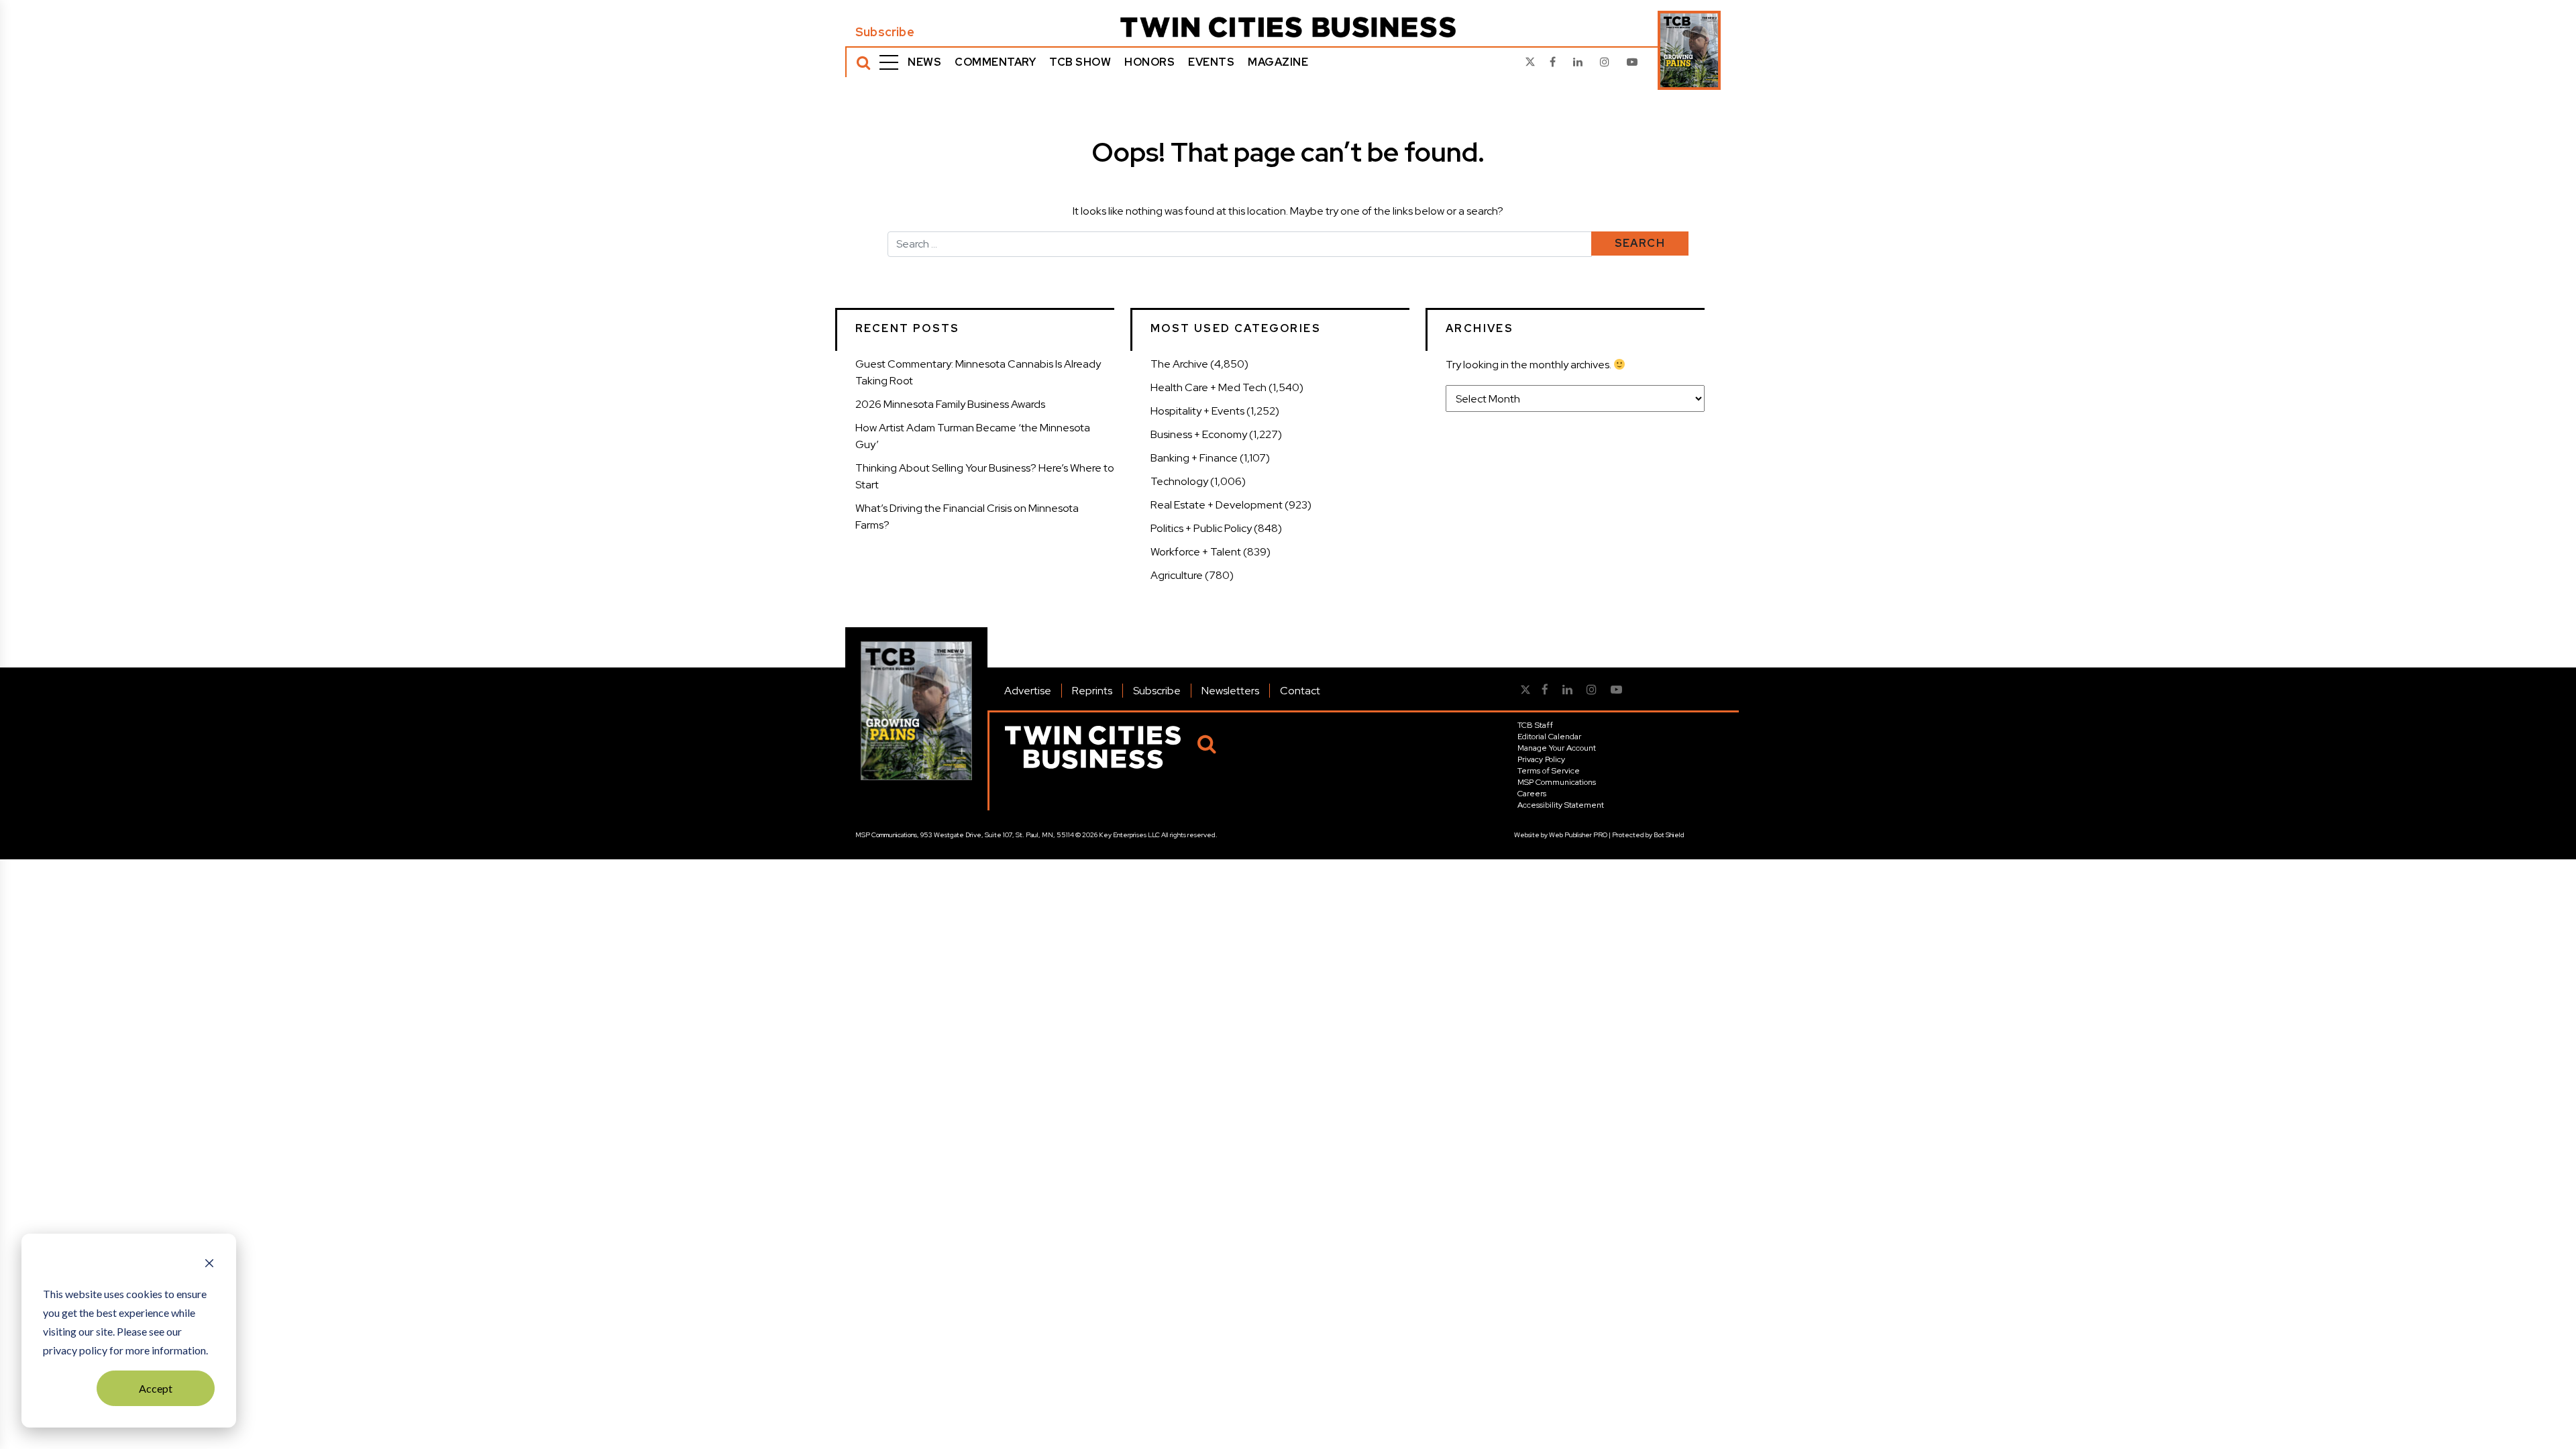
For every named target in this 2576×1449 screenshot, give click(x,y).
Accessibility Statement (1561, 805)
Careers (1532, 794)
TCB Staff (1535, 725)
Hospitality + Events (1197, 411)
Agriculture (1177, 575)
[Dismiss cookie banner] (209, 1265)
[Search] (863, 62)
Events (1211, 62)
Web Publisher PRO (1578, 835)
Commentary (995, 62)
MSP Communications (1557, 782)
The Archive (1179, 364)
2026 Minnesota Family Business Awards (950, 404)
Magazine (1278, 62)
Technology (1179, 481)
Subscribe (885, 32)
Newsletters (1230, 691)
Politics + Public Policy (1201, 528)
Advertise (1028, 691)
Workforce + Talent (1196, 552)
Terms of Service (1549, 771)
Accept (156, 1388)
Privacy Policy (1541, 759)
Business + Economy (1199, 434)
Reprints (1092, 691)
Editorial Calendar (1549, 737)
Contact (1300, 691)
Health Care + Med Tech (1209, 387)
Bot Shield (1669, 835)
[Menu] (889, 62)
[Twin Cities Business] (1288, 27)
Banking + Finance (1194, 458)
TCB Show (1080, 62)
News (924, 62)
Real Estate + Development (1217, 505)
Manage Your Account (1557, 748)
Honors (1149, 62)
